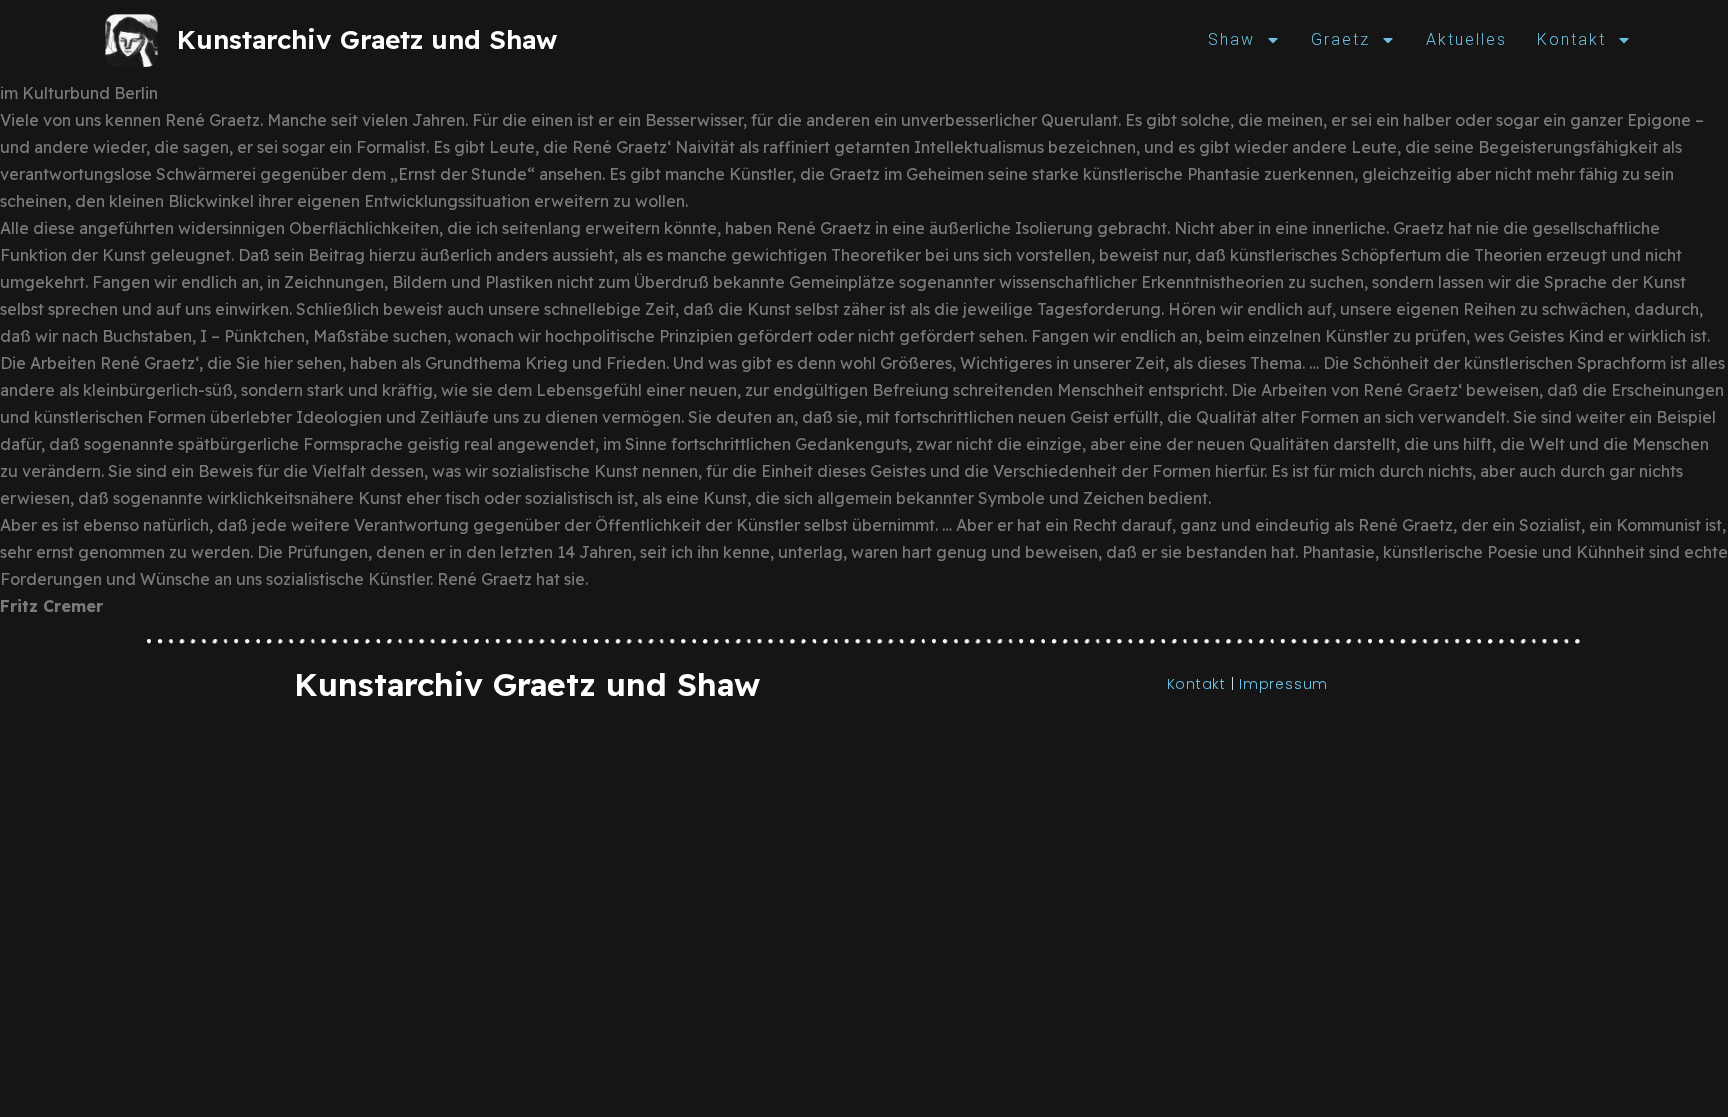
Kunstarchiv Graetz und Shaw (367, 39)
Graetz (1340, 39)
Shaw (1231, 39)
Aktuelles (1466, 39)
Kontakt (1571, 39)
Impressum (1283, 684)
